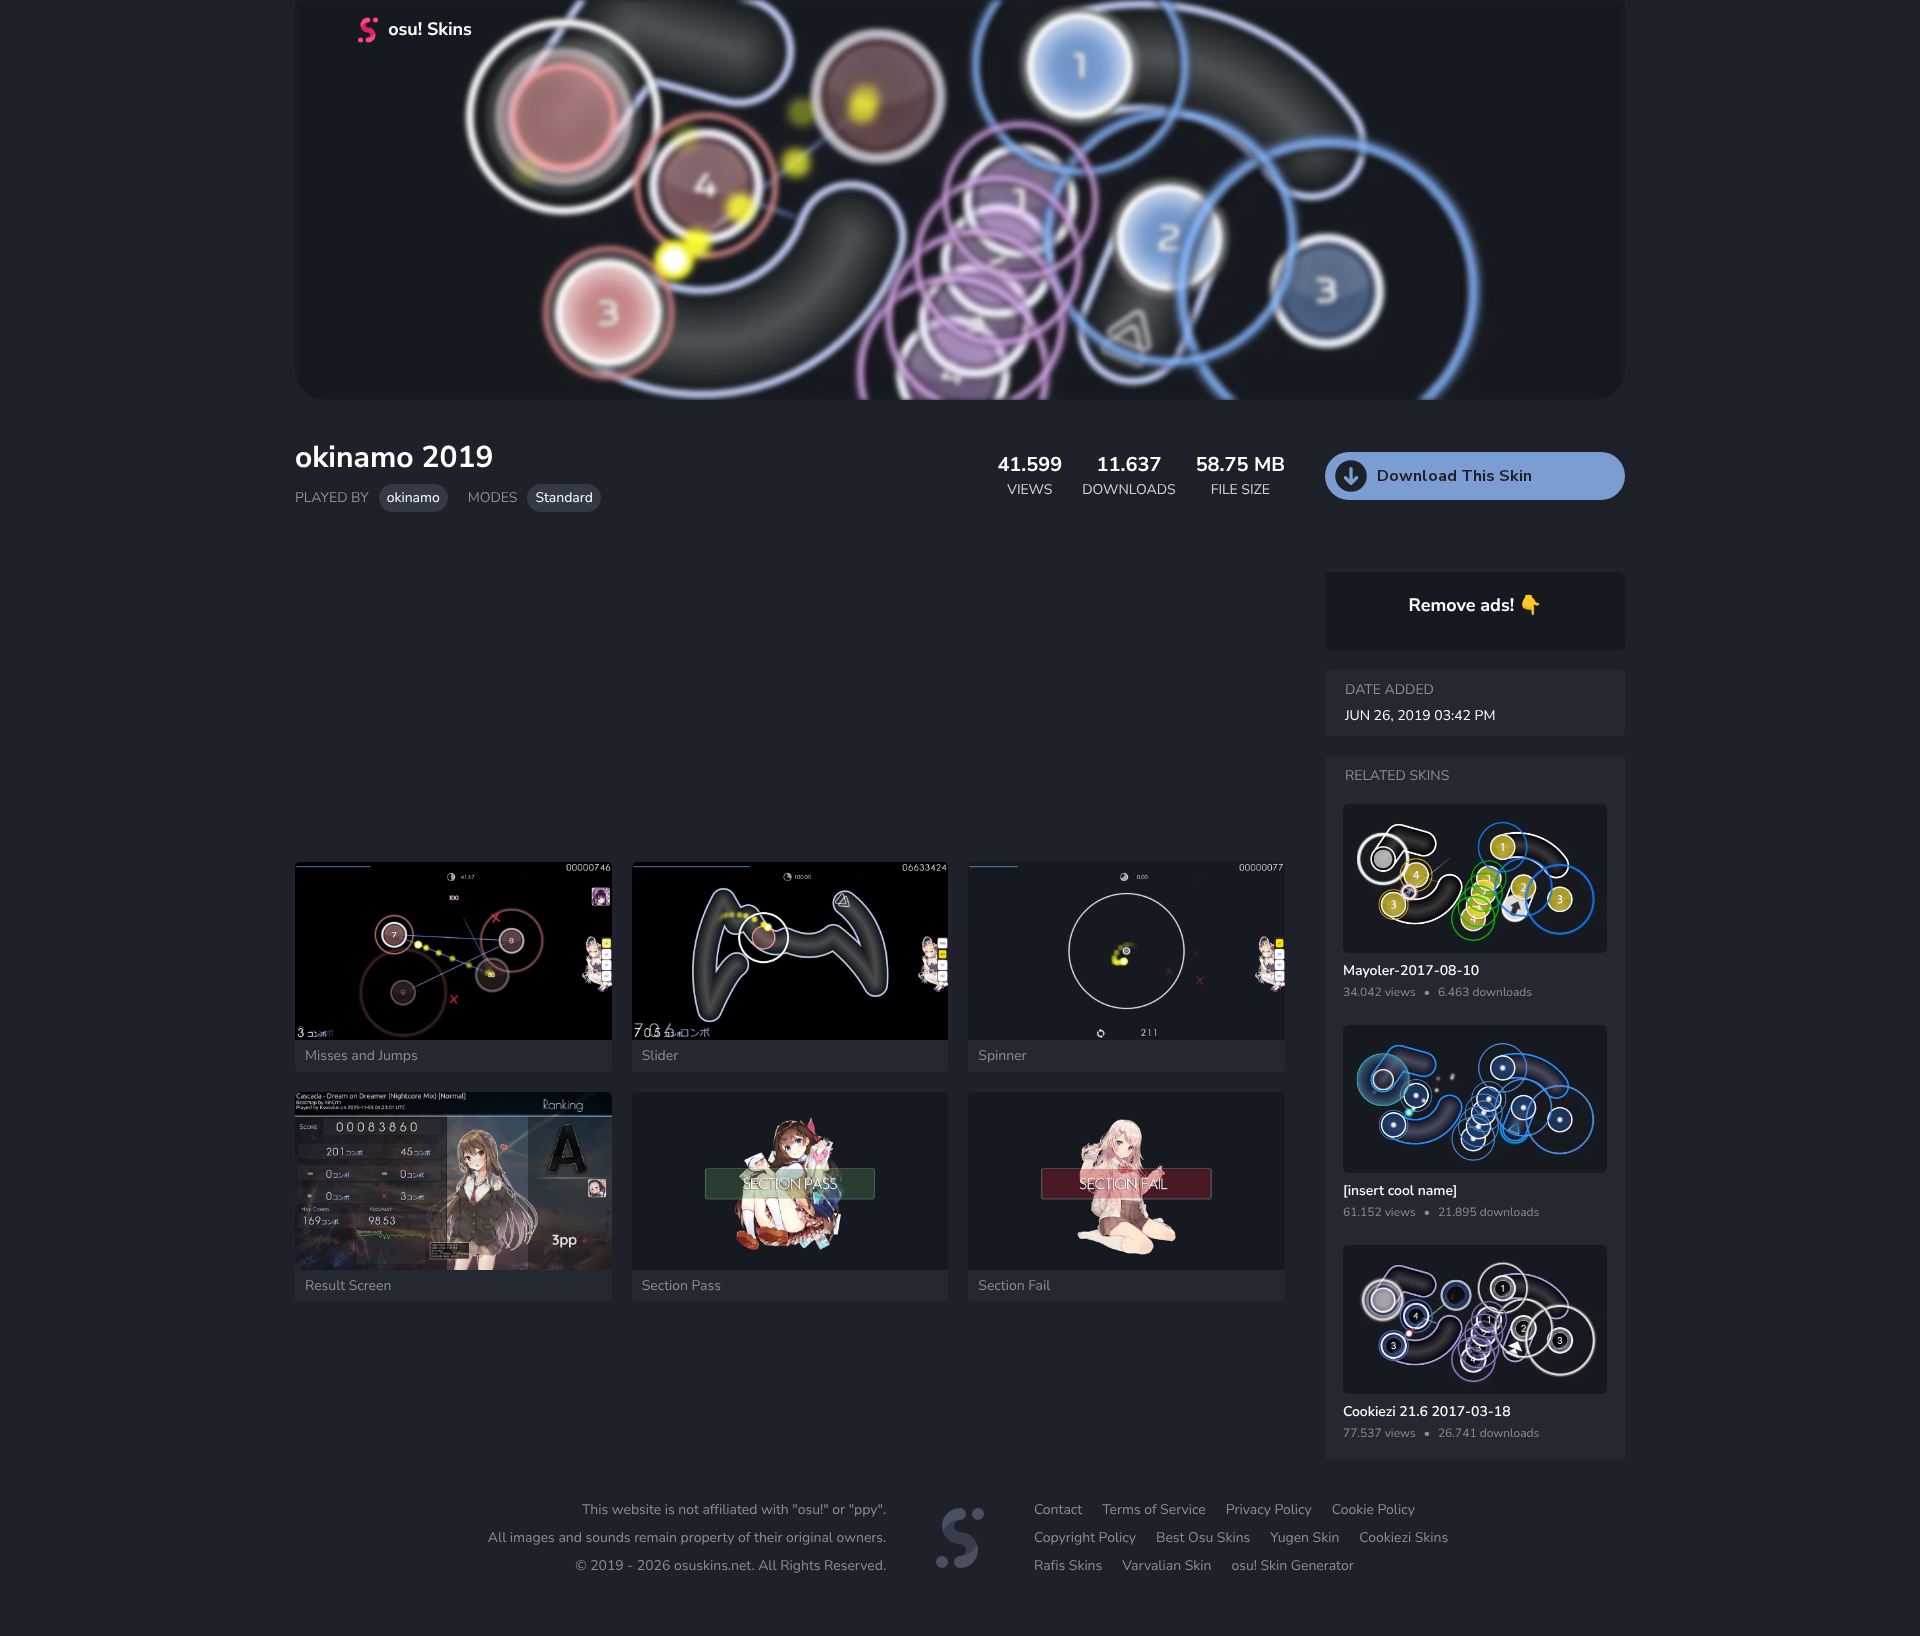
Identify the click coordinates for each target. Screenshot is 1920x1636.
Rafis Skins (1068, 1565)
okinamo (413, 497)
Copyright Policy (1085, 1537)
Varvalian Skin (1166, 1565)
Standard (563, 497)
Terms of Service (1154, 1509)
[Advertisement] (790, 697)
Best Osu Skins (1203, 1537)
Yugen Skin (1304, 1537)
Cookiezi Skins (1403, 1537)
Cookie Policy (1373, 1509)
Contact (1058, 1509)
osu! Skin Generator (1292, 1565)
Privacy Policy (1269, 1509)
